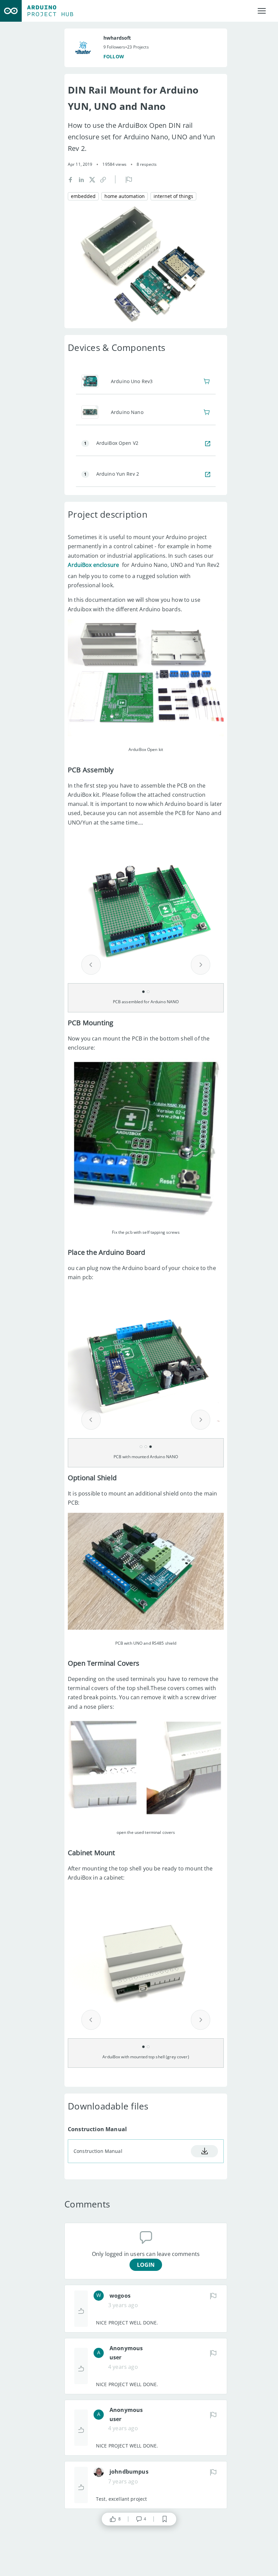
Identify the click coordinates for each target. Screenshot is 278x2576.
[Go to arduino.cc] (11, 11)
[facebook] (71, 179)
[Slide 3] (151, 1447)
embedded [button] (83, 196)
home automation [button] (125, 196)
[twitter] (92, 179)
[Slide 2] (148, 992)
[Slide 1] (143, 992)
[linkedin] (81, 179)
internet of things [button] (173, 196)
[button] (103, 179)
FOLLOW (114, 56)
